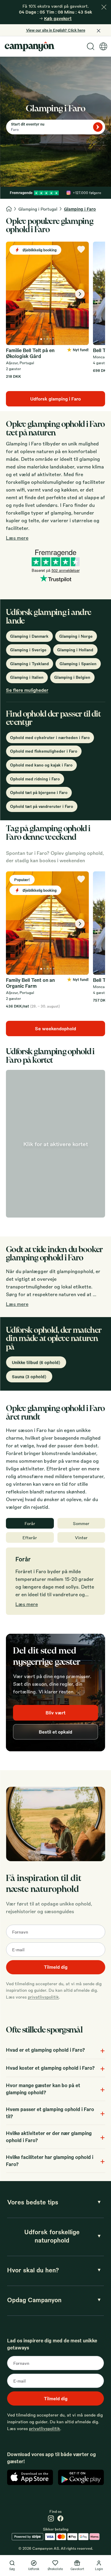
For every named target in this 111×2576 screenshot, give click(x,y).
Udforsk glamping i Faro (55, 399)
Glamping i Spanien (78, 664)
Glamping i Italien (27, 677)
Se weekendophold (55, 1029)
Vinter (81, 1537)
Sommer (81, 1523)
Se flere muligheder (27, 690)
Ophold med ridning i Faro (35, 779)
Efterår (30, 1537)
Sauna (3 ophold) (29, 1376)
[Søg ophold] (98, 127)
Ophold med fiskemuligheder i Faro (44, 751)
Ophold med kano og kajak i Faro (41, 765)
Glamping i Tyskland (29, 664)
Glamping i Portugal (38, 209)
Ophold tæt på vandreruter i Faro (42, 806)
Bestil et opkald (55, 1732)
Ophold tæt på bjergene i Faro (39, 792)
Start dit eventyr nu (28, 124)
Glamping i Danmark (29, 636)
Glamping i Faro (80, 209)
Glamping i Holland (75, 650)
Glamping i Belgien (72, 677)
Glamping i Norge (76, 636)
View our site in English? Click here (56, 30)
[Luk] (104, 7)
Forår (30, 1523)
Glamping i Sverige (28, 650)
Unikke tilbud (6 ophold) (36, 1362)
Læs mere (17, 538)
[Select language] (103, 46)
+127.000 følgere (87, 193)
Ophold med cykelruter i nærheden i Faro (50, 737)
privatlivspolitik (43, 1997)
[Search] (91, 46)
